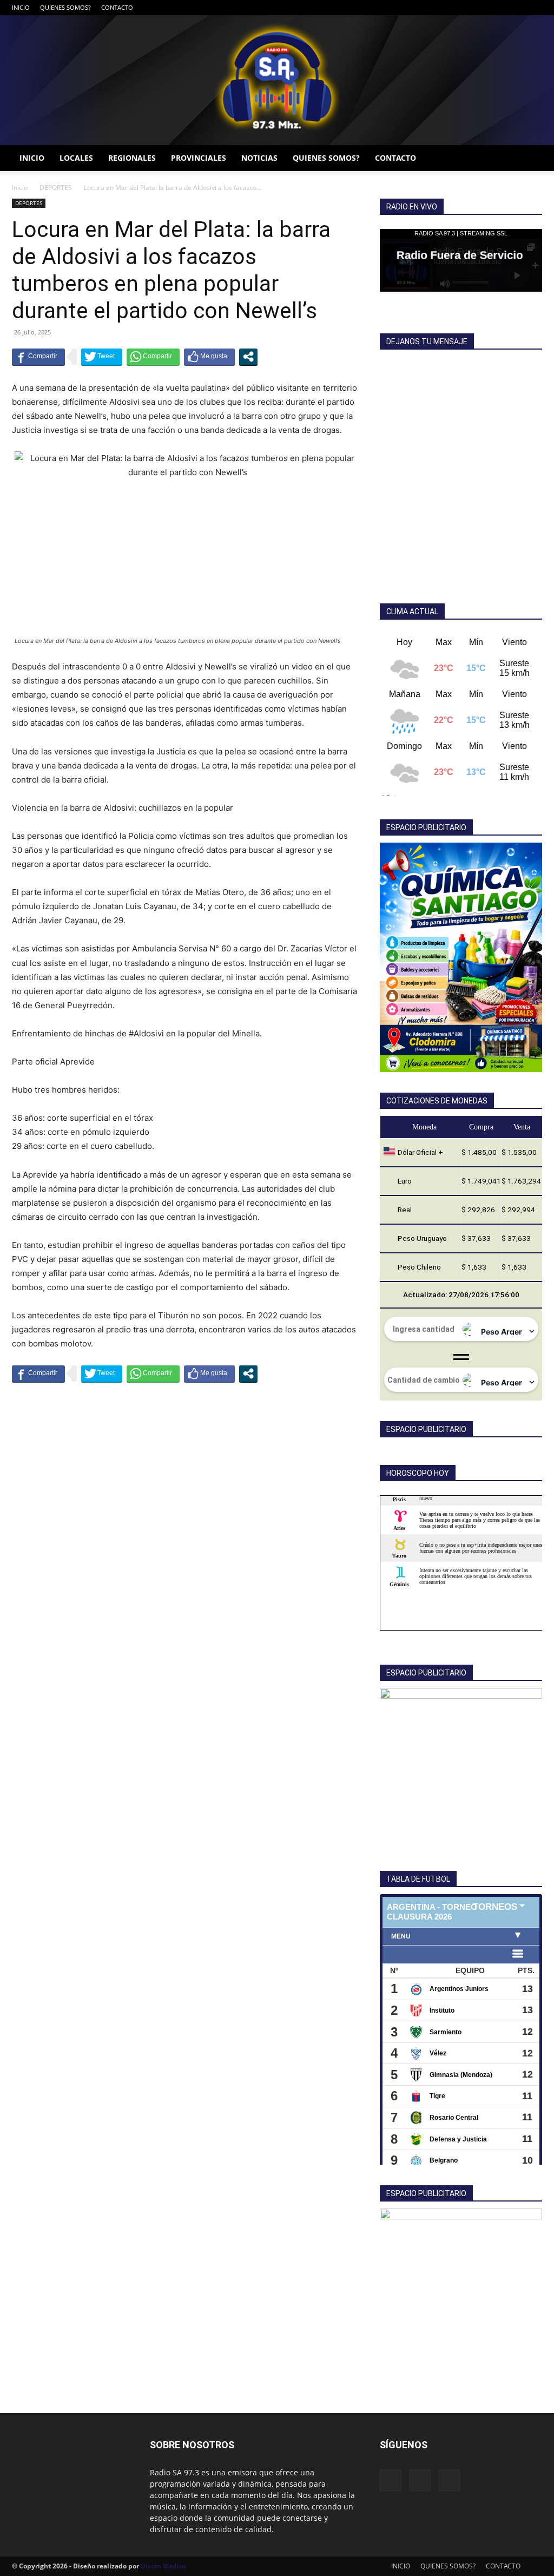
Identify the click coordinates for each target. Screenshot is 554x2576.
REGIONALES (132, 158)
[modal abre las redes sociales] (248, 357)
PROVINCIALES (199, 158)
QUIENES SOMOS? (65, 7)
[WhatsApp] (534, 8)
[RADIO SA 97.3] (277, 80)
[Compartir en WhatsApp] (153, 357)
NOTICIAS (259, 158)
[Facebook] (498, 8)
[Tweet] (102, 357)
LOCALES (76, 158)
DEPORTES (56, 188)
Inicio (20, 188)
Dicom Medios (163, 2566)
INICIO (21, 7)
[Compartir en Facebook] (38, 357)
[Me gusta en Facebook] (209, 357)
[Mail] (516, 8)
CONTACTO (117, 7)
